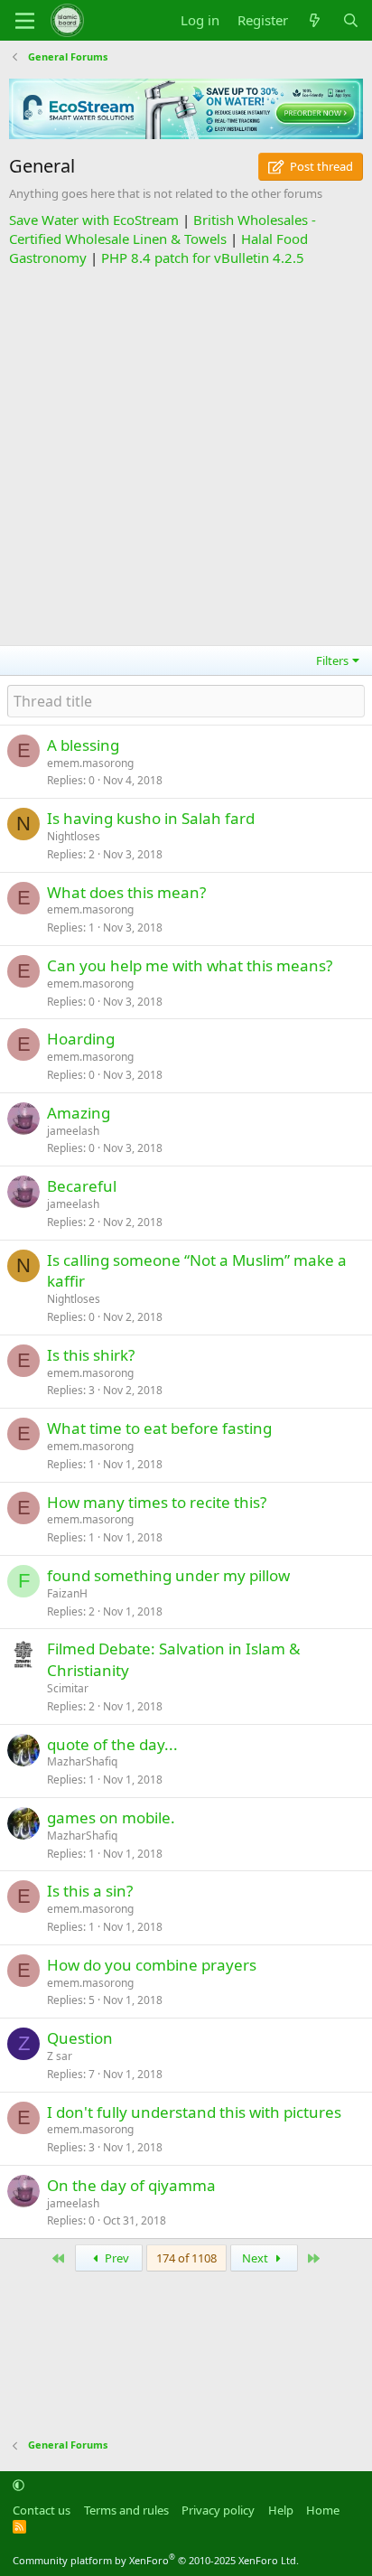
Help (281, 2510)
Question (80, 2038)
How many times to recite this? (157, 1502)
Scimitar (68, 1688)
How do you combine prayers (152, 1965)
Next (256, 2258)
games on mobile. (111, 1817)
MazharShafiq (82, 1761)
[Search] (351, 20)
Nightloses (74, 836)
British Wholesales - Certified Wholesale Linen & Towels (163, 229)
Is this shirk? (91, 1355)
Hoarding (81, 1039)
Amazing (79, 1113)
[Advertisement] (186, 454)
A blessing (83, 745)
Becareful (82, 1186)
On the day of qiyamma (131, 2185)
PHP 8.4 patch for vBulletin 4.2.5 (203, 258)
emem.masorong (90, 763)
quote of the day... (112, 1744)
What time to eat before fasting (159, 1428)
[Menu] (25, 21)
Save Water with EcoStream (94, 220)
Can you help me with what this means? (190, 965)
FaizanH (67, 1593)
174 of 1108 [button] (186, 2258)
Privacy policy (218, 2510)
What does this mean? (126, 892)
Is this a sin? (90, 1891)
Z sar (60, 2056)
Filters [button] (332, 660)
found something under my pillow (168, 1575)
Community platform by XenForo (156, 2560)
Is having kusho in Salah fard (151, 818)
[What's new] (315, 20)
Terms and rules (126, 2510)
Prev (116, 2258)
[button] (19, 2485)
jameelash (73, 1131)
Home (323, 2510)
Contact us (42, 2510)
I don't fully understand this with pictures (194, 2112)
